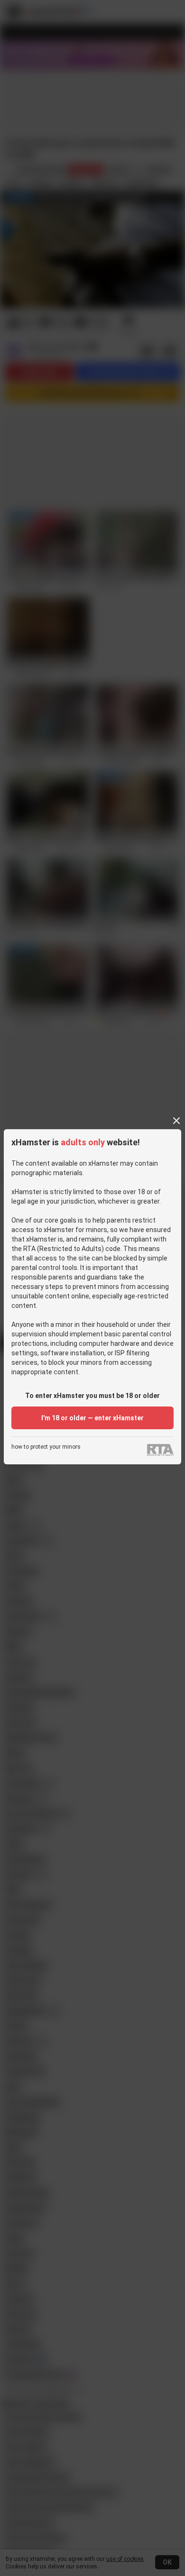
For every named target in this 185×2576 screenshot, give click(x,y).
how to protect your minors (46, 1447)
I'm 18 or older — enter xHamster (92, 1418)
